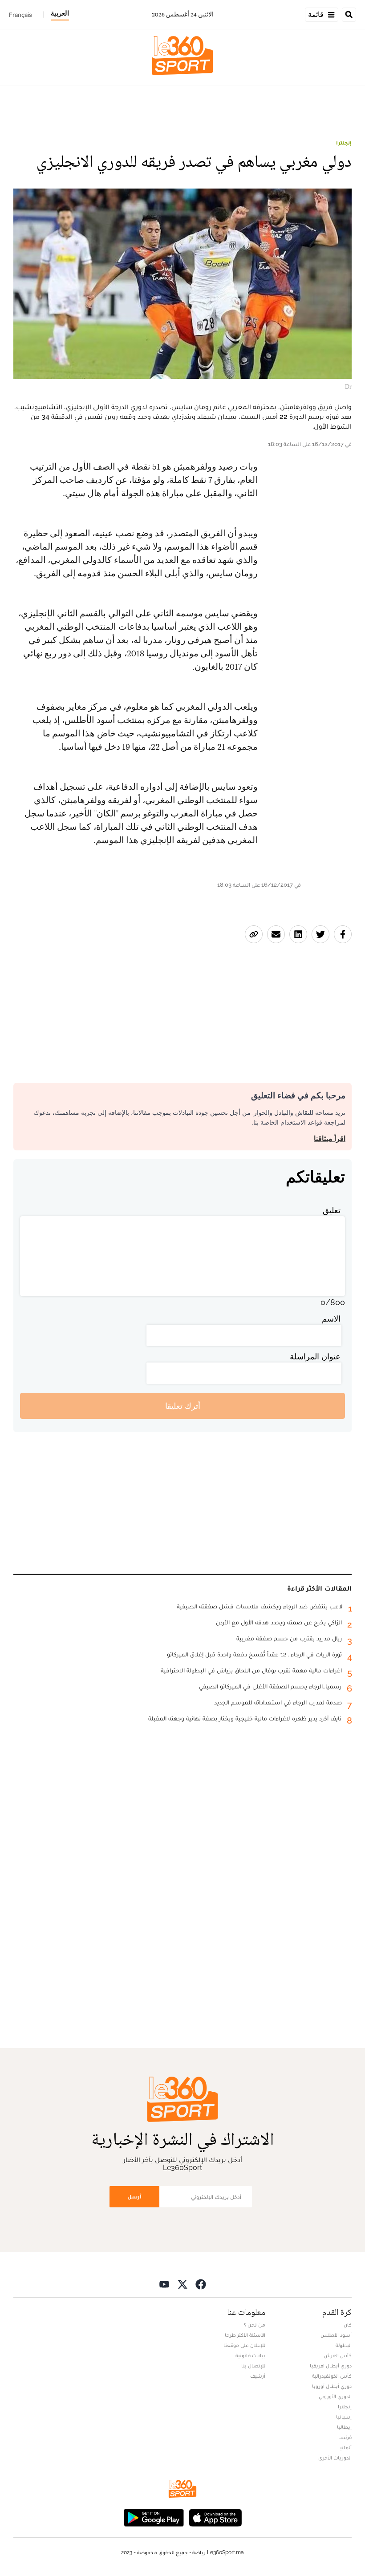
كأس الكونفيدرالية (332, 2376)
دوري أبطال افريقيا (331, 2366)
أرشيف (258, 2376)
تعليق (332, 1210)
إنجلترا (344, 143)
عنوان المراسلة (315, 1356)
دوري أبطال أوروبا (332, 2386)
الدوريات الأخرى (335, 2458)
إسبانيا (344, 2417)
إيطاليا (344, 2427)
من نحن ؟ (255, 2325)
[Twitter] (182, 2284)
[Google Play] (154, 2517)
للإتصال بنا (253, 2366)
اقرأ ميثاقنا (330, 1139)
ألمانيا (345, 2447)
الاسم (331, 1319)
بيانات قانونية (250, 2355)
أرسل (134, 2196)
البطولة (344, 2345)
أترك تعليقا (183, 1406)
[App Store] (215, 2517)
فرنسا (345, 2437)
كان (348, 2325)
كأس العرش (338, 2355)
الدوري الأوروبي (335, 2396)
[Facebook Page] (201, 2284)
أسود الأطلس (336, 2335)
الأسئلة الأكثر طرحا (245, 2335)
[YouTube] (164, 2284)
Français (20, 15)
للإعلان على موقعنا (244, 2345)
